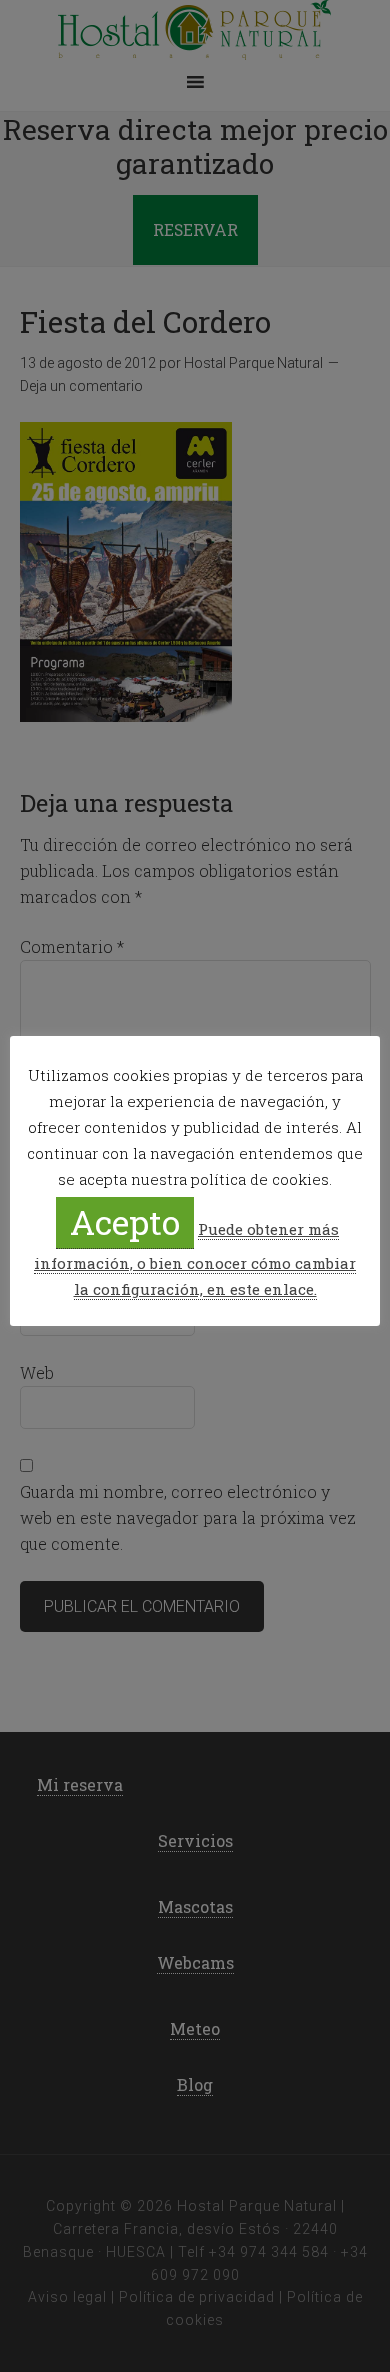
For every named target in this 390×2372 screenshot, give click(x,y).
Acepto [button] (125, 1221)
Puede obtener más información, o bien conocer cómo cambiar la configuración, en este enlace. (195, 1259)
